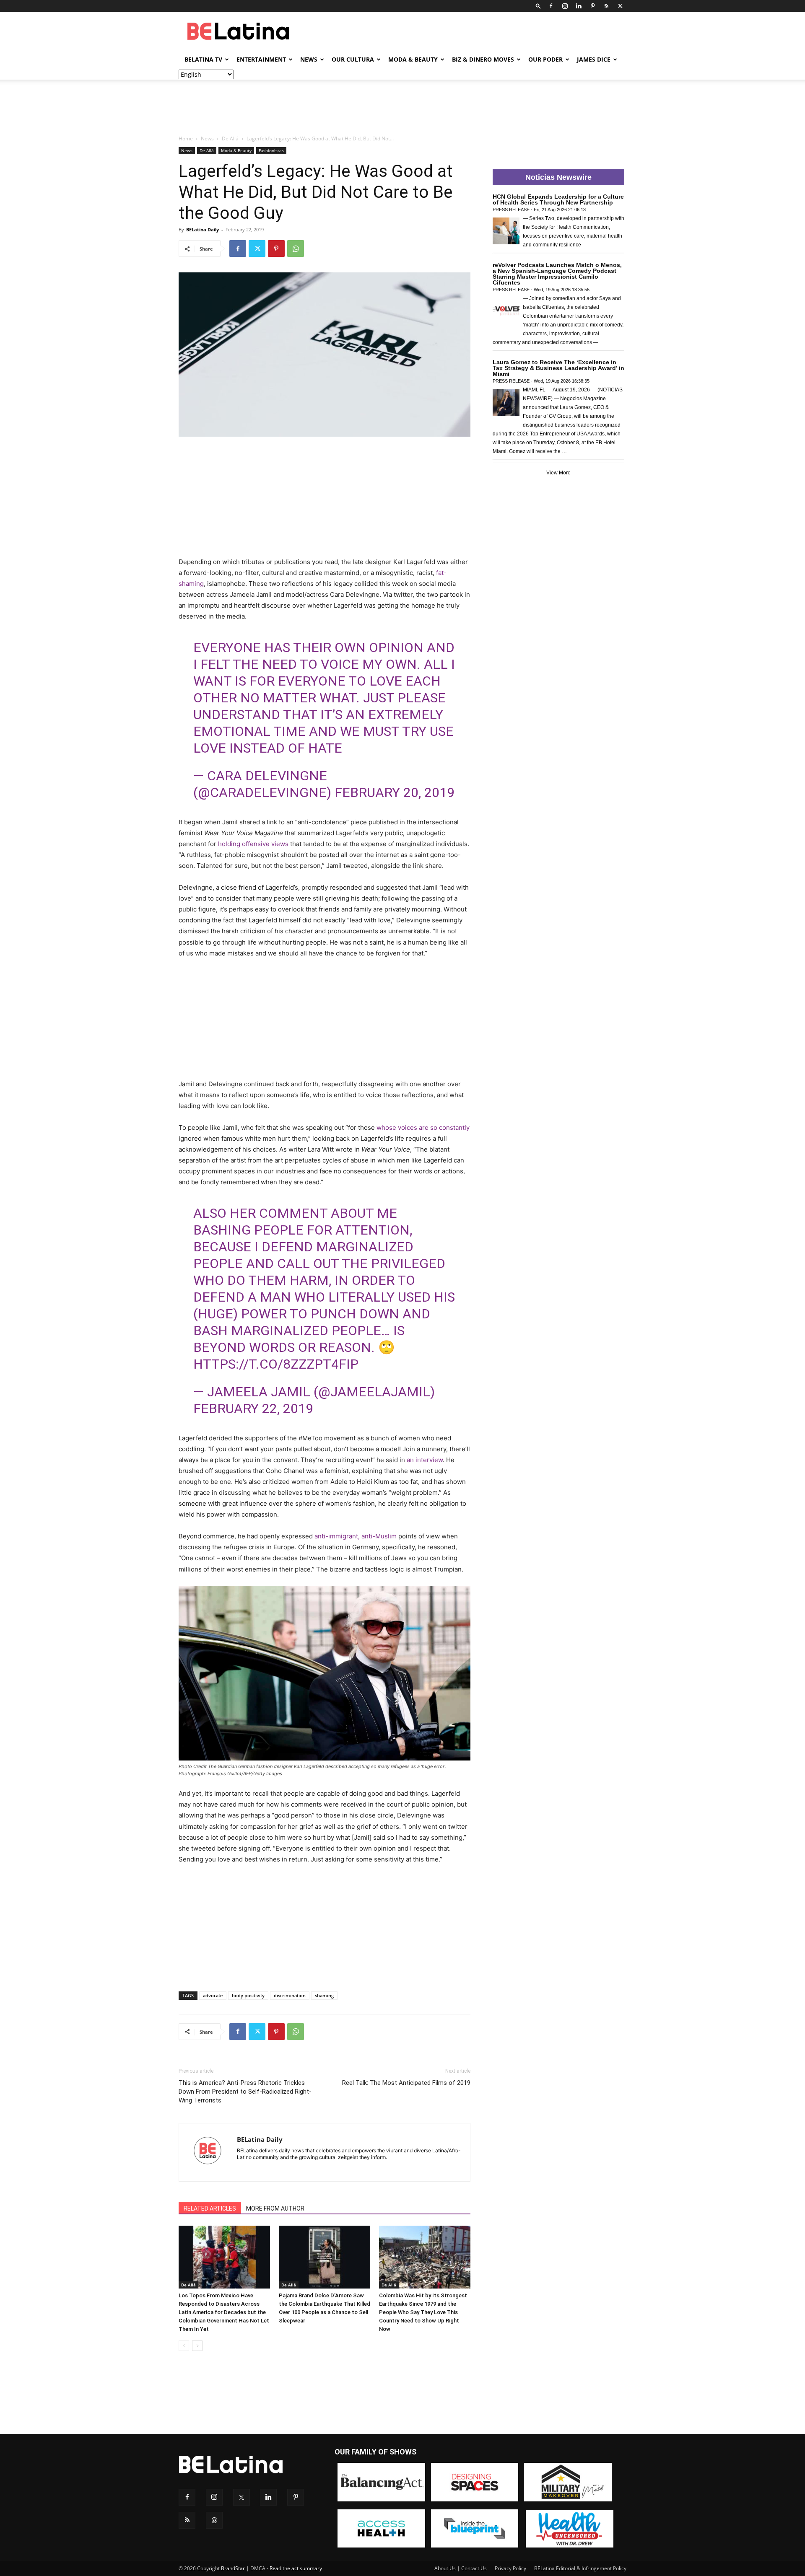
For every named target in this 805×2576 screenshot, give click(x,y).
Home (186, 139)
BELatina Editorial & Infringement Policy (580, 2568)
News (309, 59)
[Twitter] (620, 6)
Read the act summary (296, 2568)
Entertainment (261, 59)
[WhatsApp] (296, 249)
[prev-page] (184, 2346)
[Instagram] (565, 6)
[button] (538, 6)
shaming (324, 1995)
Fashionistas (271, 150)
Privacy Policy (510, 2568)
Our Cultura (353, 59)
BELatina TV (203, 59)
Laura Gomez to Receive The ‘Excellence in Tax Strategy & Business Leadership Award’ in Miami (558, 368)
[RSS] (606, 6)
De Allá (230, 139)
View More (558, 473)
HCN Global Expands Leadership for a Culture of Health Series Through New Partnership (558, 199)
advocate (213, 1995)
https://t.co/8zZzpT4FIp (276, 1364)
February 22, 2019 (253, 1408)
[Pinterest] (592, 6)
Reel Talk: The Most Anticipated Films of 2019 (406, 2083)
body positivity (248, 1995)
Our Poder (545, 59)
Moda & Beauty (413, 59)
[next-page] (197, 2346)
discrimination (290, 1995)
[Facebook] (551, 6)
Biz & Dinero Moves (483, 59)
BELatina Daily (203, 229)
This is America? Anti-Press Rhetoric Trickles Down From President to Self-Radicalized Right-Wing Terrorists (245, 2092)
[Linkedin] (579, 6)
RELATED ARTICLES (210, 2208)
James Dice (594, 59)
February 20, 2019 (395, 792)
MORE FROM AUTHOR (275, 2208)
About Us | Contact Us (461, 2568)
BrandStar (233, 2568)
